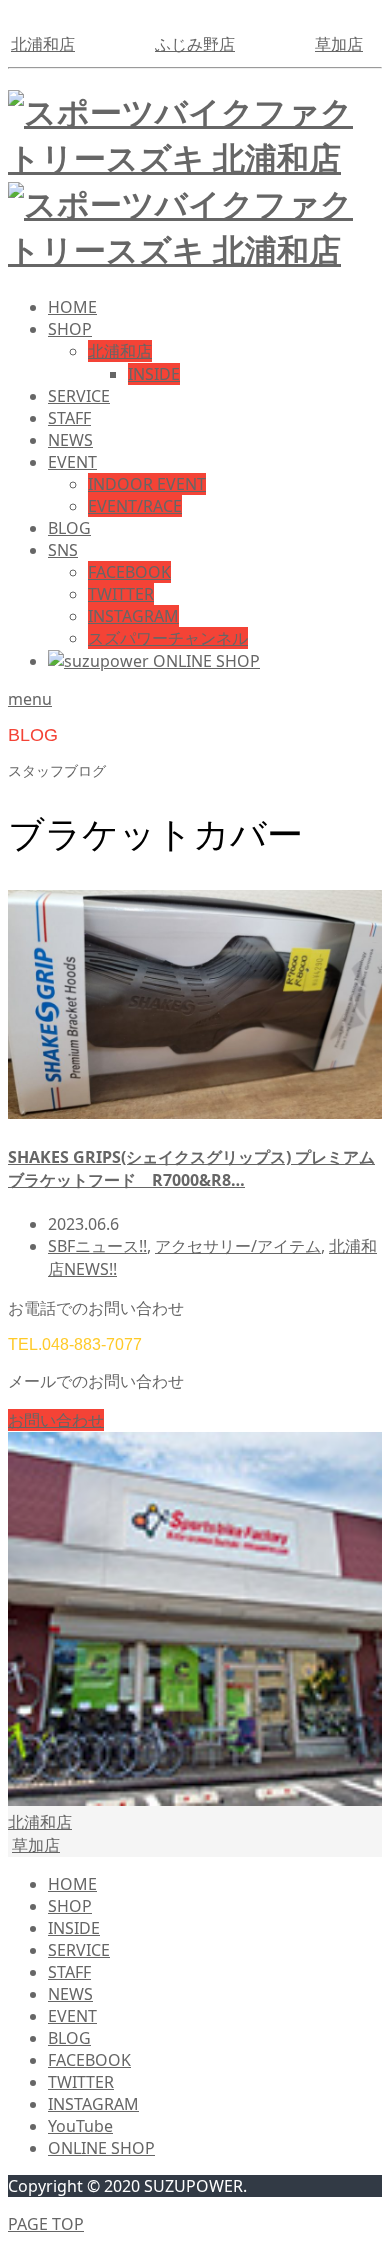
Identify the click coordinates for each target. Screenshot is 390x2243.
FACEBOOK (129, 572)
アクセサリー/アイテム (238, 1246)
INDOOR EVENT (147, 484)
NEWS (70, 440)
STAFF (69, 418)
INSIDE (154, 374)
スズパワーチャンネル (168, 638)
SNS (63, 550)
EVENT (72, 462)
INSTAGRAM (133, 616)
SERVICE (79, 396)
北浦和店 (43, 44)
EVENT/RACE (135, 506)
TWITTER (121, 594)
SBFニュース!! (97, 1246)
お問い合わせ (56, 1420)
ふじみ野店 (195, 44)
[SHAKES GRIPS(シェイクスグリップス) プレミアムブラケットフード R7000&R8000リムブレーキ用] (195, 1113)
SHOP (70, 329)
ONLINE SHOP (101, 2148)
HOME (72, 307)
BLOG (69, 528)
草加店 (339, 44)
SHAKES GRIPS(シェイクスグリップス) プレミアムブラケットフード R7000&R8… (191, 1168)
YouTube (80, 2126)
